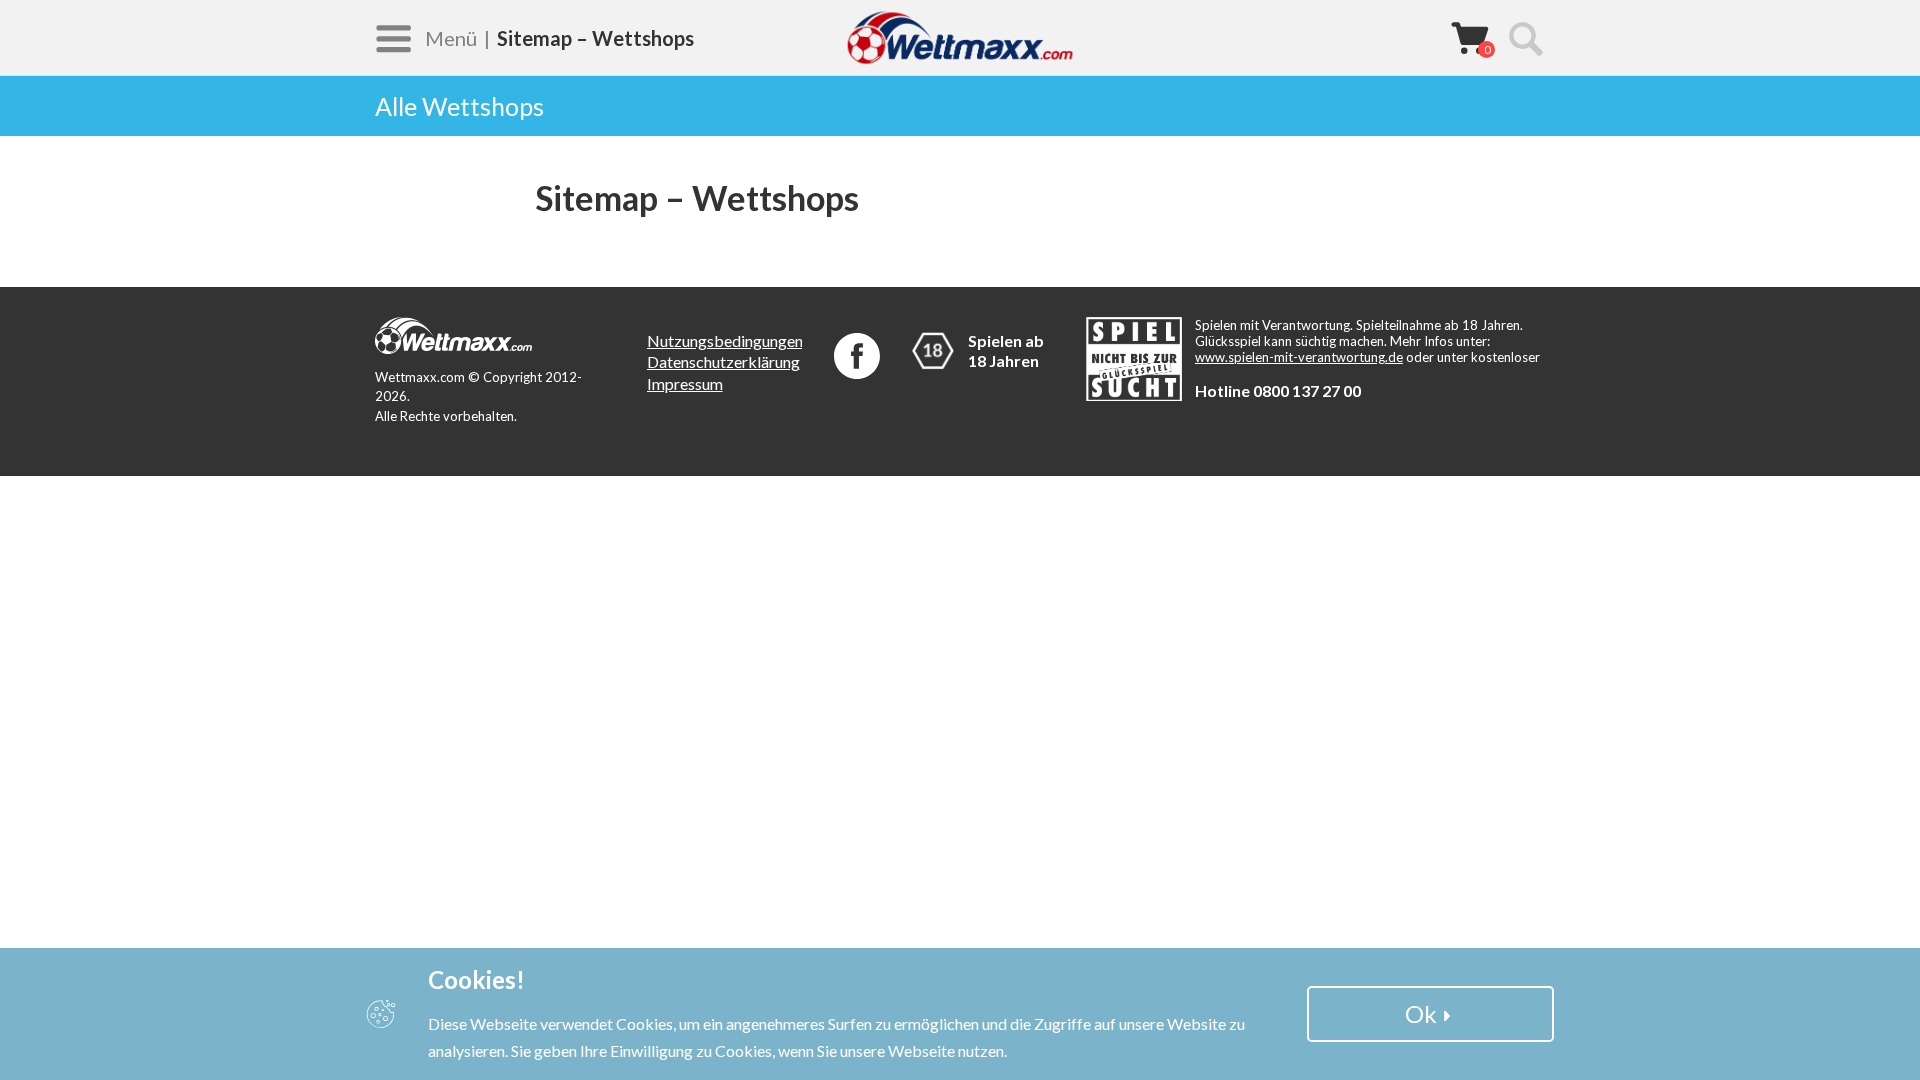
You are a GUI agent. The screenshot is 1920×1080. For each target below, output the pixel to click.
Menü (451, 38)
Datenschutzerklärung (723, 361)
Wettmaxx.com (960, 37)
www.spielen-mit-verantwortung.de (1299, 357)
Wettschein (1470, 39)
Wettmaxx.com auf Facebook (857, 356)
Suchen (1525, 38)
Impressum (685, 383)
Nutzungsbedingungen (725, 340)
